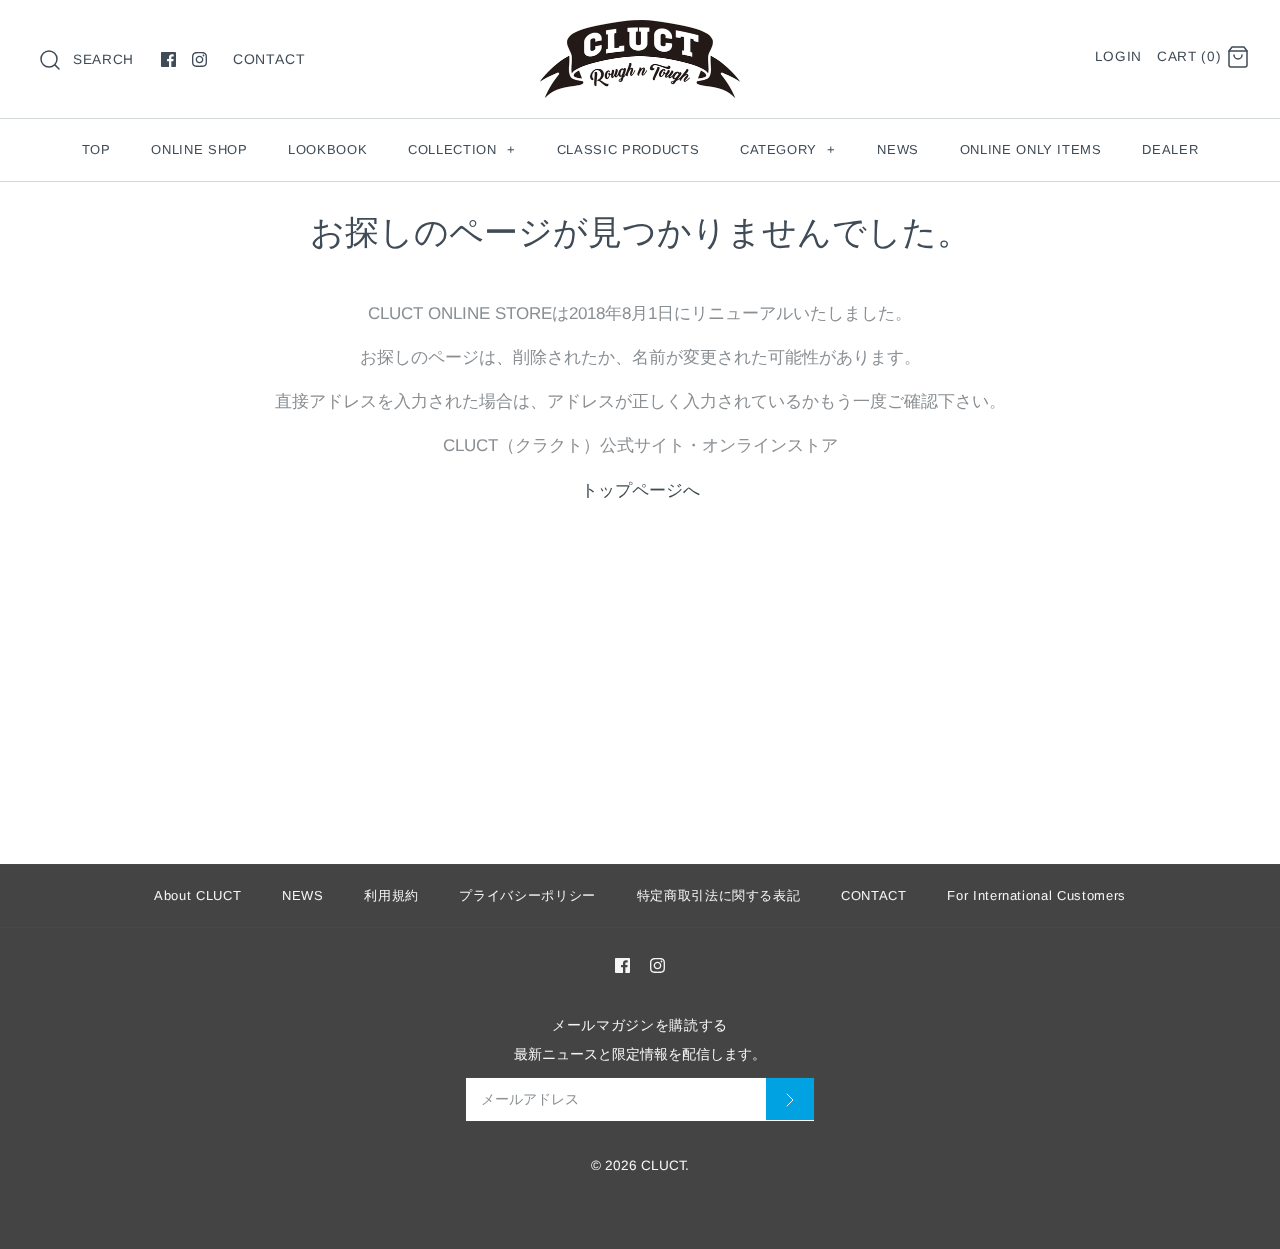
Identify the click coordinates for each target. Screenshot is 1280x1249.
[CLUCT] (640, 33)
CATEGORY (788, 149)
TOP (96, 149)
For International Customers (1036, 895)
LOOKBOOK (327, 149)
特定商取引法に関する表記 (719, 895)
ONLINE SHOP (199, 149)
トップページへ (640, 490)
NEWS (898, 149)
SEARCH (103, 59)
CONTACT (269, 59)
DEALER (1170, 149)
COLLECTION (461, 149)
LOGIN (1118, 56)
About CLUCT (197, 895)
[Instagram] (199, 59)
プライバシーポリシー (527, 895)
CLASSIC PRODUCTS (628, 149)
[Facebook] (168, 59)
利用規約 (391, 895)
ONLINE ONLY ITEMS (1031, 149)
